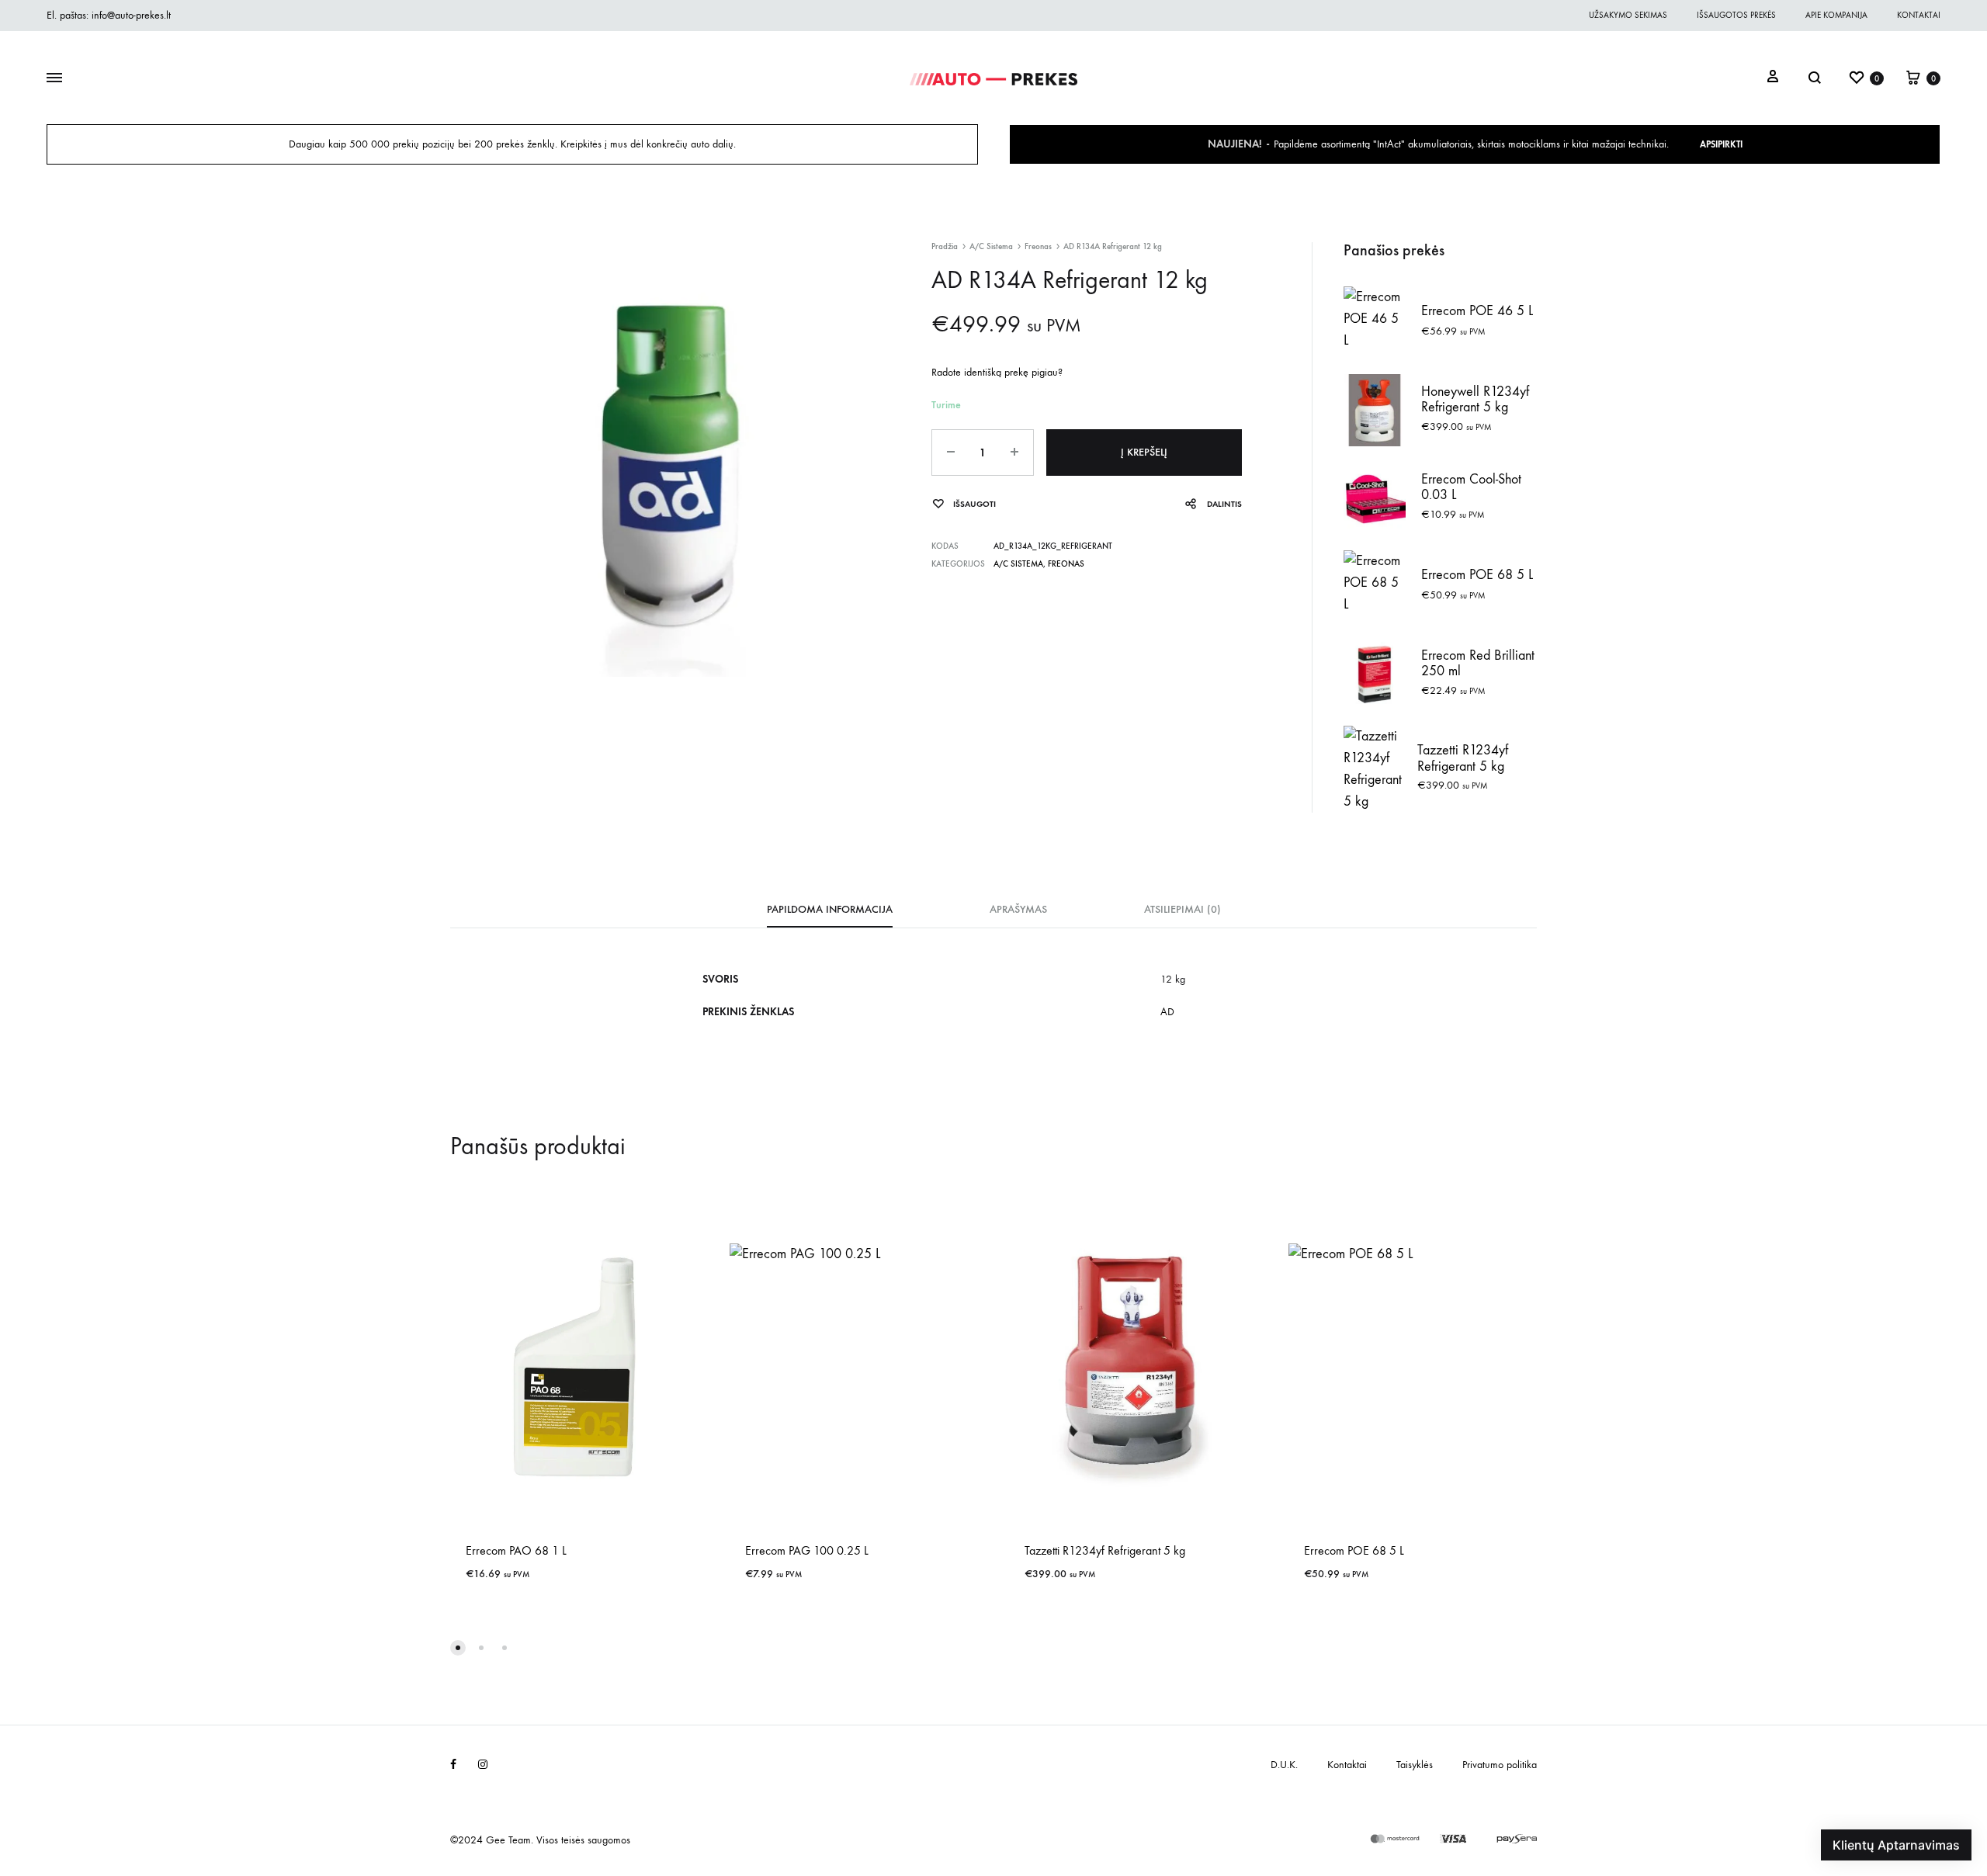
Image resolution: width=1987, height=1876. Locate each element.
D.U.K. (1284, 1765)
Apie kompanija (1836, 15)
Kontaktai (1919, 15)
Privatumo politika (1500, 1765)
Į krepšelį (1144, 452)
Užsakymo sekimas (1628, 15)
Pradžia (945, 246)
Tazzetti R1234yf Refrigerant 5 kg (1105, 1550)
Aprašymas (1018, 909)
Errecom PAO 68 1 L (516, 1550)
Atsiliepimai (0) (1182, 909)
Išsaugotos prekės (1736, 15)
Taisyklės (1415, 1765)
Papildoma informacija (830, 909)
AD (1167, 1012)
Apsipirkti (1721, 144)
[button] (458, 1648)
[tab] (830, 914)
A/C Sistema (991, 246)
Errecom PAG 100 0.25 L (807, 1550)
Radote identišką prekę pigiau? (997, 372)
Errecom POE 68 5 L (1354, 1550)
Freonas (1038, 246)
